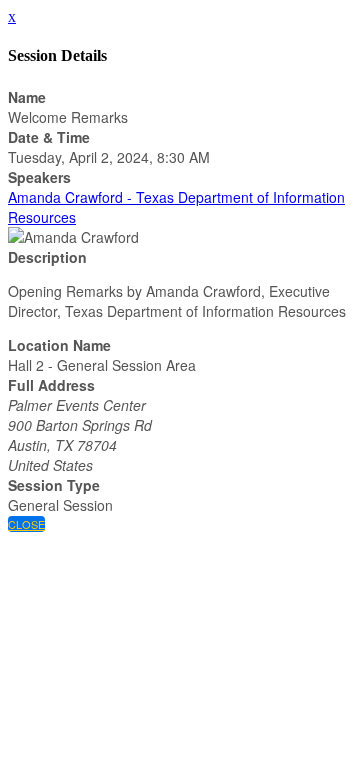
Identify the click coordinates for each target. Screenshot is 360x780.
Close (26, 524)
